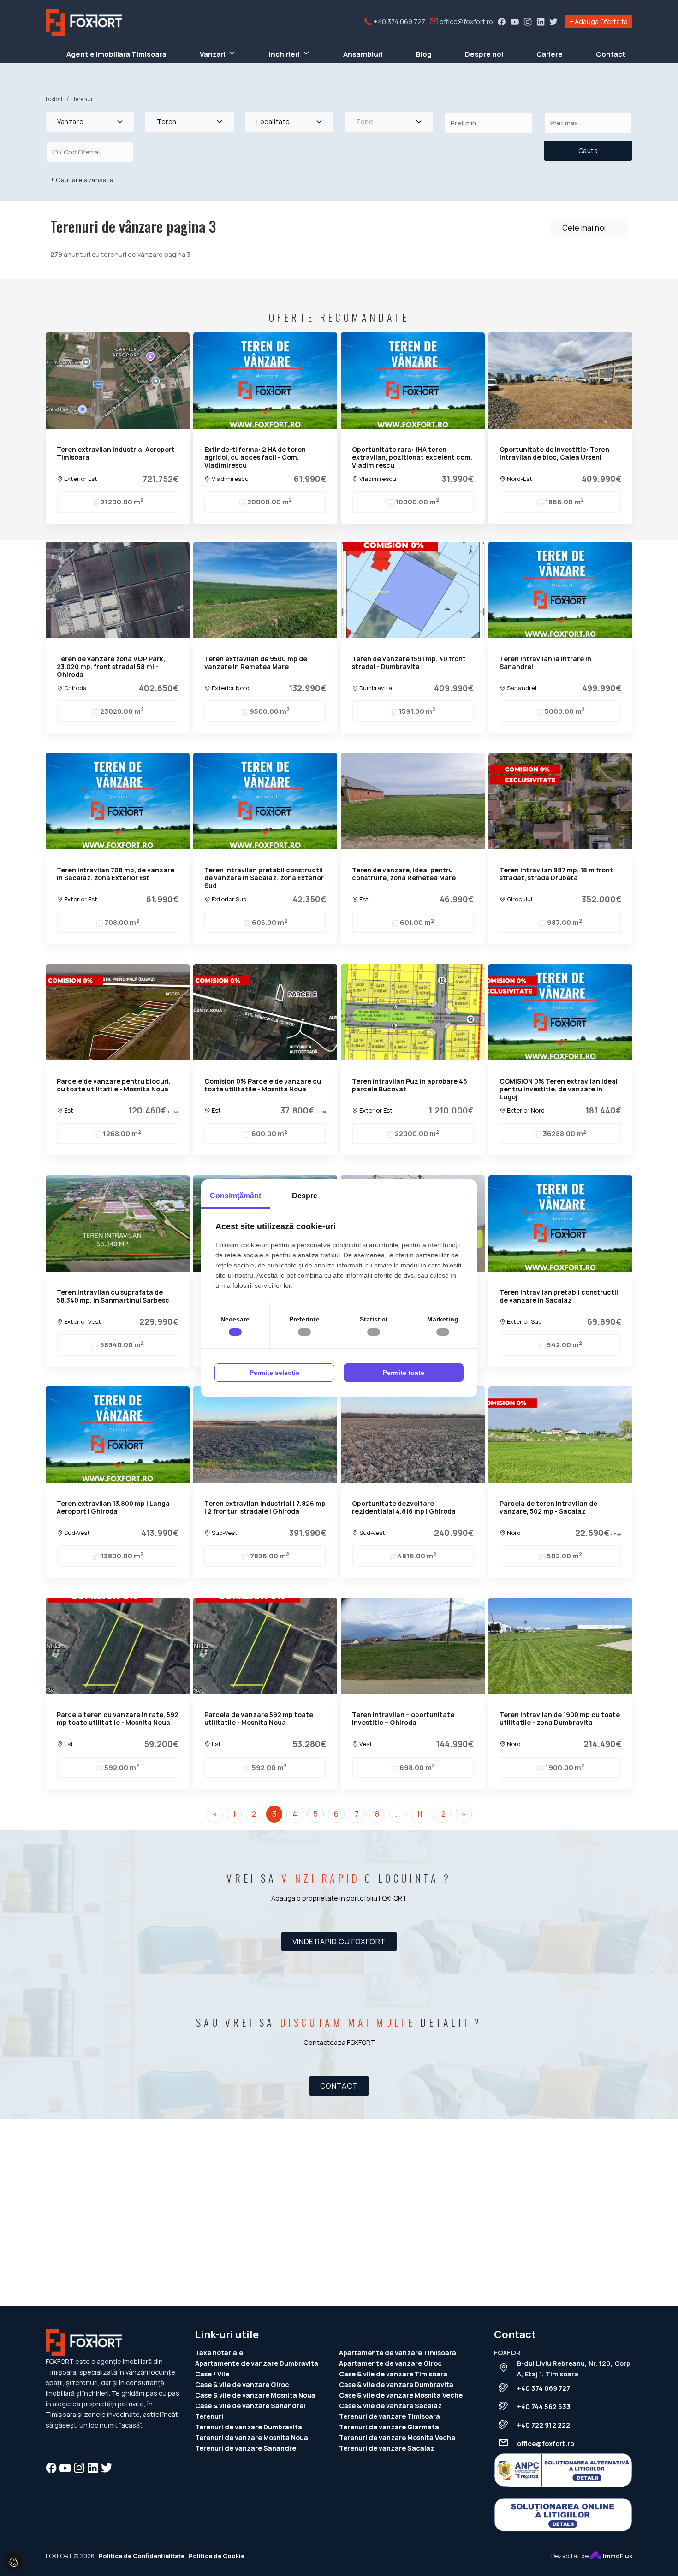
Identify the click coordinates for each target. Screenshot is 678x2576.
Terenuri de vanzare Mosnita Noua (252, 2437)
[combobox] (90, 122)
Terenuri (209, 2416)
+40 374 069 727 (399, 21)
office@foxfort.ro (466, 21)
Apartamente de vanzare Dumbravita (257, 2363)
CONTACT (339, 2086)
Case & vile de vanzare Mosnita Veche (401, 2395)
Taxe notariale (219, 2353)
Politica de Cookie (217, 2556)
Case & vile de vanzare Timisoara (393, 2374)
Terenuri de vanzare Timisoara (390, 2416)
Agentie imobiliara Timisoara (116, 54)
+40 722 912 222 (544, 2425)
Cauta (588, 151)
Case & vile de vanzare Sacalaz (390, 2406)
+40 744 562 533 (544, 2407)
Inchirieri (284, 54)
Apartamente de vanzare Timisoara (398, 2353)
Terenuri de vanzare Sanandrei (247, 2448)
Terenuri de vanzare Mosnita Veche (397, 2437)
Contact (611, 54)
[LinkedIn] (541, 21)
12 (442, 1814)
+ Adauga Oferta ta (598, 21)
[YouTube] (515, 21)
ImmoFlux (617, 2556)
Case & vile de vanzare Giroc (242, 2384)
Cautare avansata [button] (82, 180)
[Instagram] (528, 21)
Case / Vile (212, 2374)
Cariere (550, 54)
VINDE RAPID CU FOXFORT (339, 1942)
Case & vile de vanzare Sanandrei (250, 2406)
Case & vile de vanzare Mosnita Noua (255, 2395)
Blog (424, 54)
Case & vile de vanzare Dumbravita (396, 2384)
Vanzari (213, 54)
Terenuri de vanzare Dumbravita (249, 2427)
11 (420, 1814)
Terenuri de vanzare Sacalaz (387, 2448)
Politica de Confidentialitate (142, 2556)
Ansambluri (363, 54)
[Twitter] (553, 21)
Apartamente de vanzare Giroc (390, 2363)
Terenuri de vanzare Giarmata (389, 2427)
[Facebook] (502, 21)
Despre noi (484, 54)
